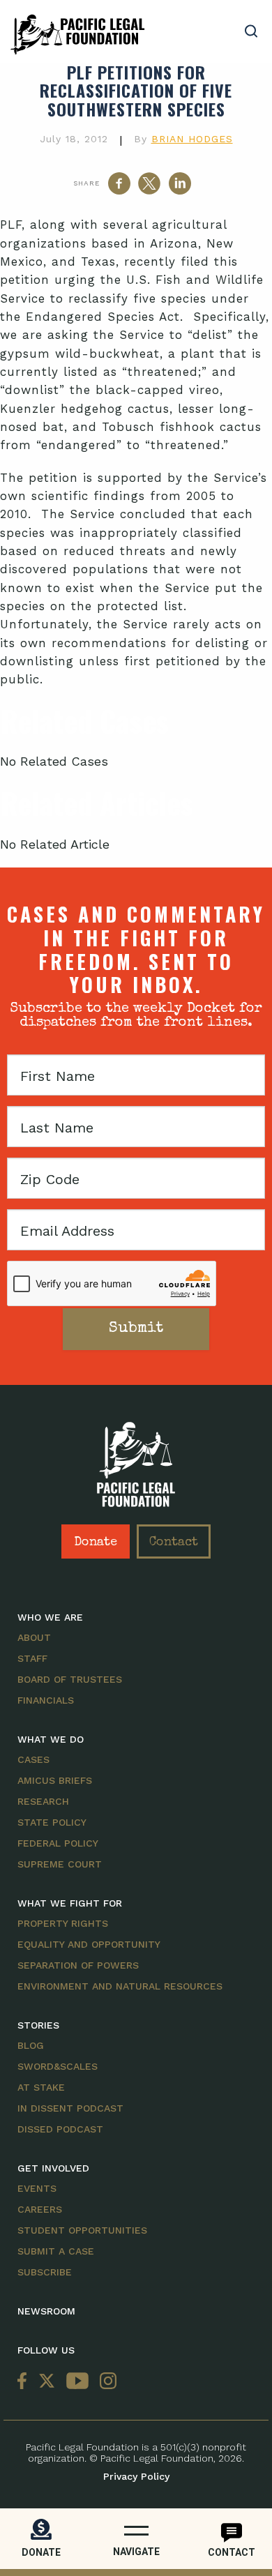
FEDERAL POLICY (58, 1843)
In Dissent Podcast (70, 2108)
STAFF (32, 1658)
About (34, 1637)
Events (37, 2188)
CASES (33, 1759)
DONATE (41, 2552)
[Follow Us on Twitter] (47, 2382)
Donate (96, 1543)
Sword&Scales (58, 2066)
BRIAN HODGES (192, 139)
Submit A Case (56, 2251)
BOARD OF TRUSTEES (70, 1679)
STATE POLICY (52, 1822)
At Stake (41, 2087)
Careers (40, 2209)
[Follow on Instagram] (105, 2382)
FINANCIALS (46, 1700)
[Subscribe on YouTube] (77, 2382)
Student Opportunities (82, 2230)
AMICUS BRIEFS (55, 1780)
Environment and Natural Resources (120, 1986)
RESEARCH (43, 1801)
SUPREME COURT (60, 1864)
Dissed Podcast (60, 2129)
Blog (31, 2045)
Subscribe (45, 2272)
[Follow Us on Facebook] (25, 2382)
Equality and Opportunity (89, 1944)
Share (86, 183)
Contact (174, 1543)
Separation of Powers (78, 1965)
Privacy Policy (136, 2476)
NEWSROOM (46, 2311)
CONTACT (232, 2552)
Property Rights (63, 1923)
